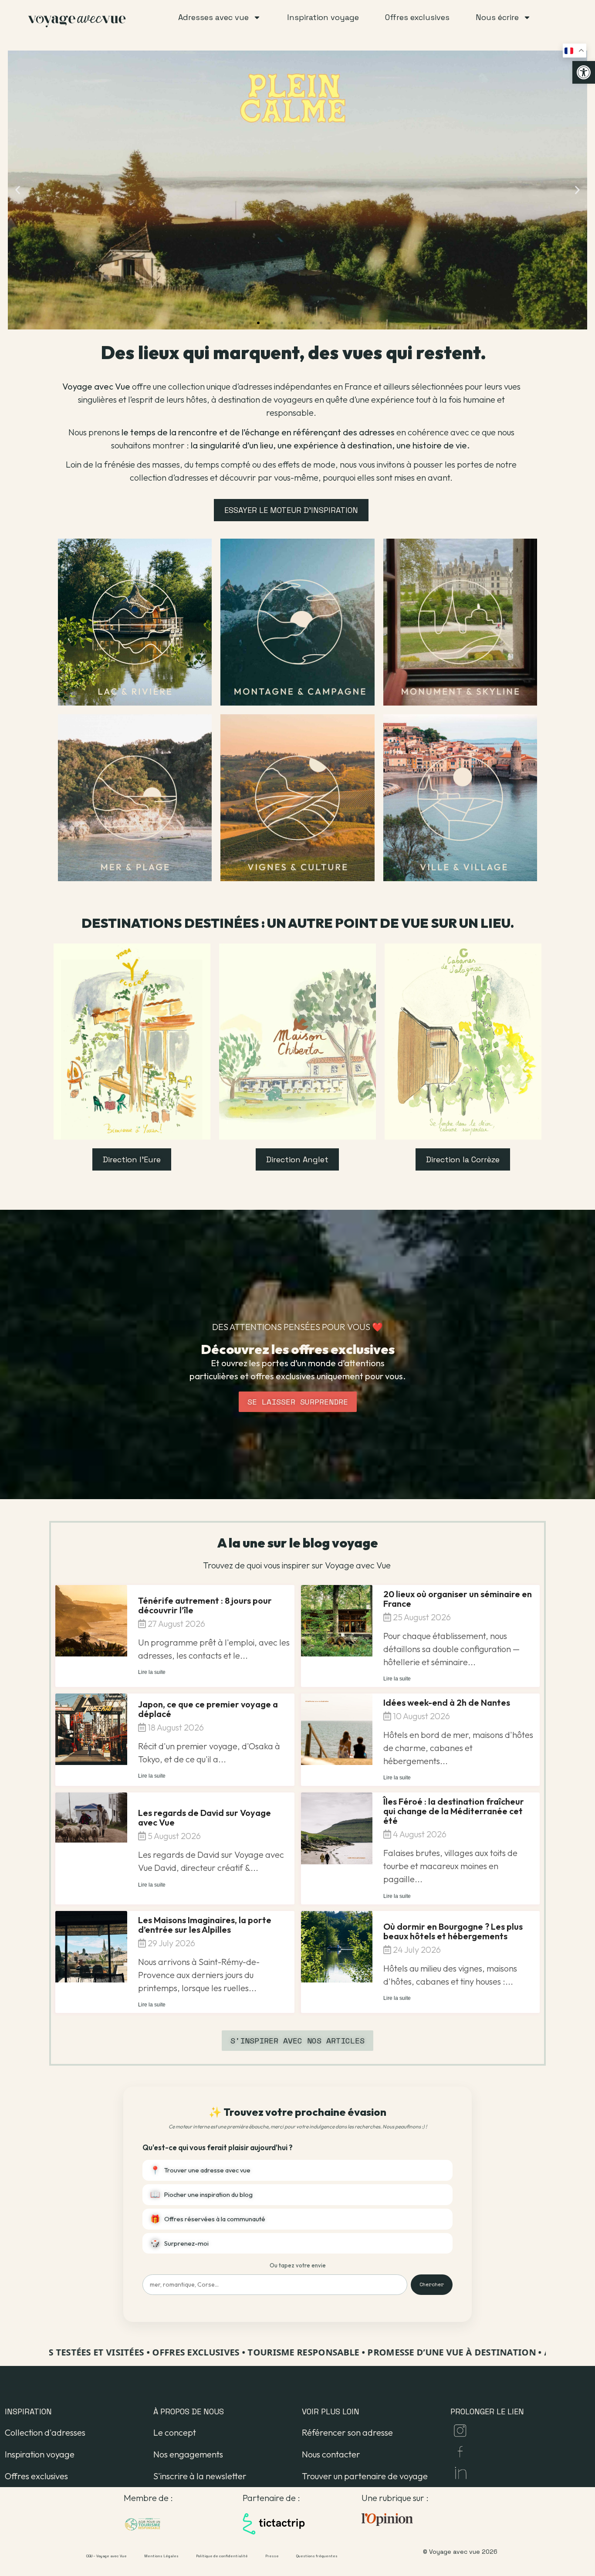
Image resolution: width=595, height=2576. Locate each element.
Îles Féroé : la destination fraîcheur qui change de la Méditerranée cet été (454, 1811)
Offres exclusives (36, 2476)
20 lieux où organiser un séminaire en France (458, 1599)
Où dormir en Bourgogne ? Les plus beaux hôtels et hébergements (453, 1931)
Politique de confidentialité (222, 2556)
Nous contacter (331, 2454)
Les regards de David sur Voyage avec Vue (205, 1817)
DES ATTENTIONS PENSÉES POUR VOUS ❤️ (297, 1327)
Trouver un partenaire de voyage (365, 2476)
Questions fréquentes (317, 2556)
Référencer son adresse (347, 2432)
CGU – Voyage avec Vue (106, 2556)
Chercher (432, 2284)
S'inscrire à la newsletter (200, 2476)
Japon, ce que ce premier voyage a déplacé (208, 1709)
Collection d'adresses (45, 2432)
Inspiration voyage (40, 2454)
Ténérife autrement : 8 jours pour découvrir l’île (205, 1605)
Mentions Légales (161, 2556)
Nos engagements (188, 2454)
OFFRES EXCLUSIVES (151, 2352)
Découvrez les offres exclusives (298, 1349)
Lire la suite (152, 1672)
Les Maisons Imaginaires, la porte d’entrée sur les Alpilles (205, 1925)
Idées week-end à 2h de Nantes (447, 1702)
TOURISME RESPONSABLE (258, 2352)
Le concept (175, 2432)
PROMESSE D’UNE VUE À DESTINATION (407, 2352)
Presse (272, 2556)
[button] (584, 72)
